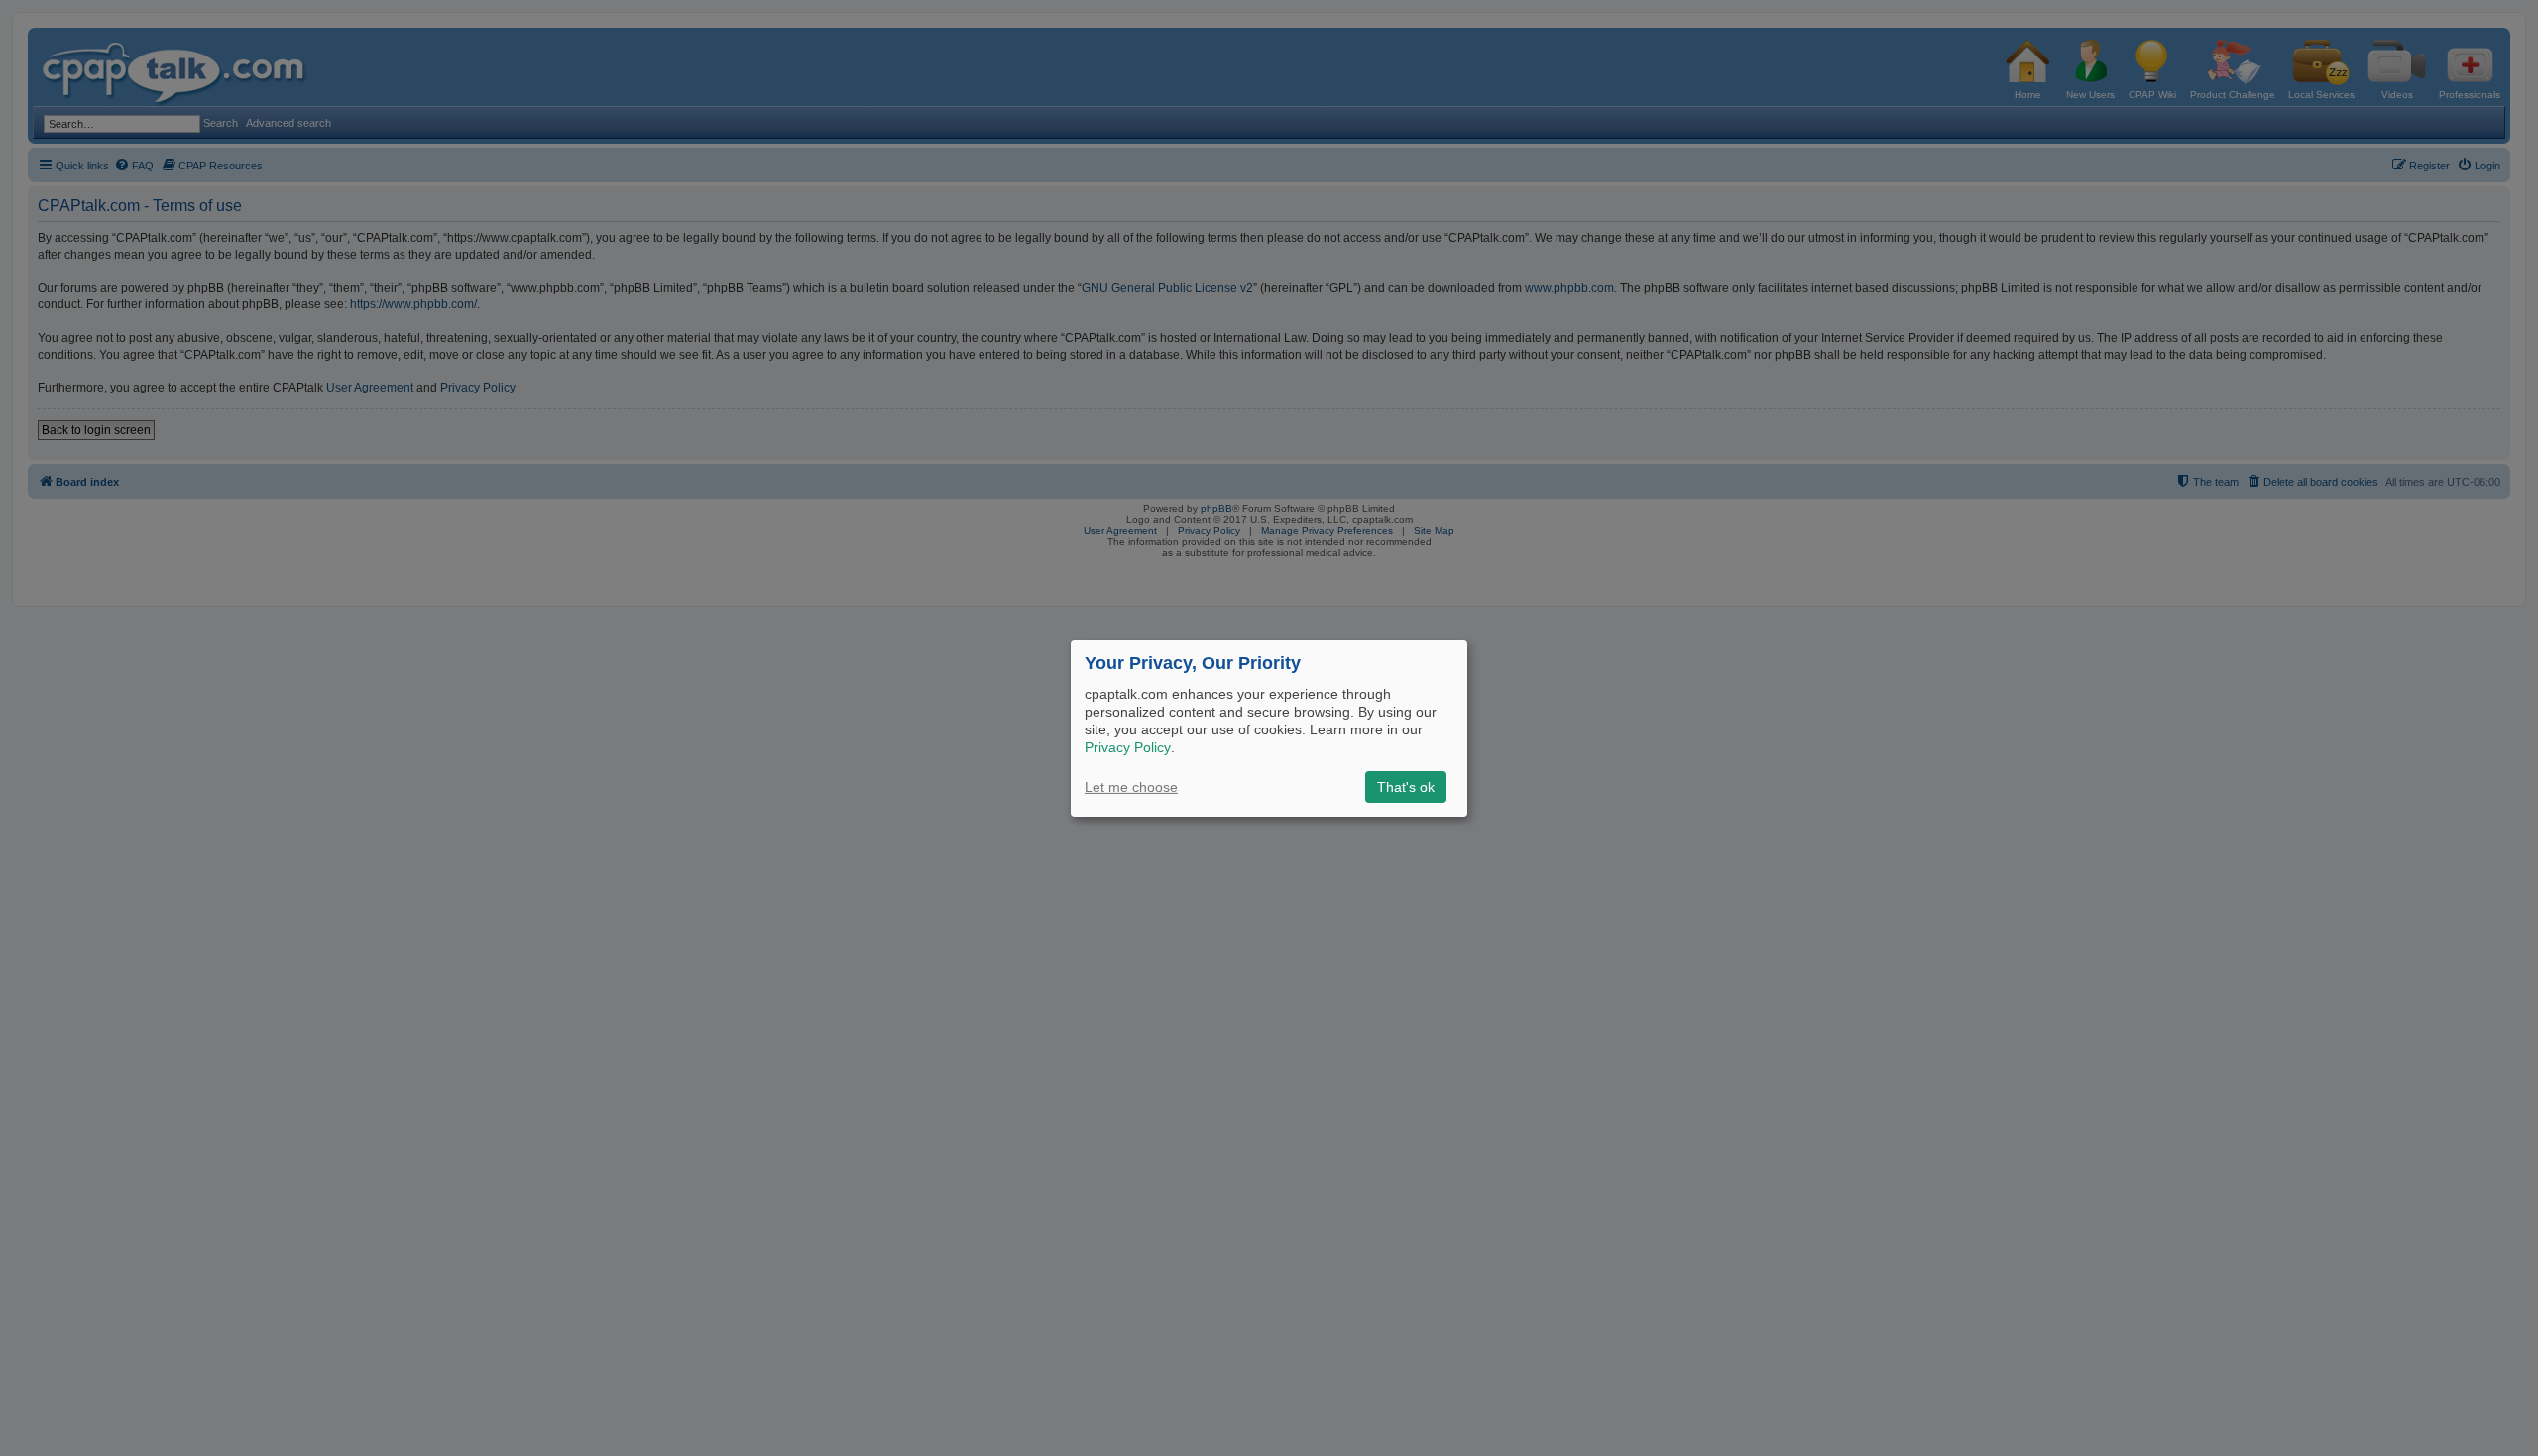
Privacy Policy (1128, 747)
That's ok (1406, 787)
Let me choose (1131, 787)
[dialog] (1269, 728)
